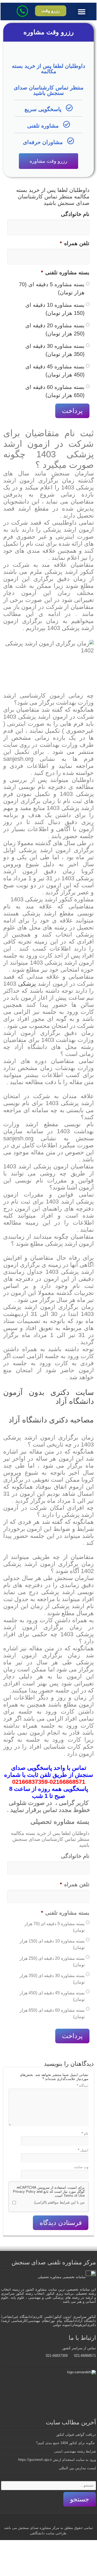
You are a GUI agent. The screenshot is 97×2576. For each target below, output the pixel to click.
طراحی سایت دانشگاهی (48, 2533)
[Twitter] (60, 2521)
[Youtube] (45, 2521)
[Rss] (70, 2521)
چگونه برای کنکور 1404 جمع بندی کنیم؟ (66, 2443)
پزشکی (27, 984)
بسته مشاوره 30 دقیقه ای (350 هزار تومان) (55, 350)
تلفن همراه (75, 243)
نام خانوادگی (75, 214)
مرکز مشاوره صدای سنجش (39, 2528)
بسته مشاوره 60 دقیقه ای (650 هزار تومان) (55, 391)
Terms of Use (74, 2196)
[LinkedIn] (50, 2521)
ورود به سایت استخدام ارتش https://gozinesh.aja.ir (57, 2460)
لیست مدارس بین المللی (77, 2468)
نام (85, 2133)
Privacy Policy (24, 2192)
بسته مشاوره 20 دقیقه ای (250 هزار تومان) (55, 329)
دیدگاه (83, 2086)
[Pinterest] (55, 2521)
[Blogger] (40, 2521)
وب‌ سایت (81, 2167)
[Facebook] (65, 2521)
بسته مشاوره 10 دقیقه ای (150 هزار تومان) (55, 309)
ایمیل (83, 2150)
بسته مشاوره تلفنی (65, 272)
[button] (82, 11)
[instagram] (35, 2521)
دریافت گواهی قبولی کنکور (76, 2435)
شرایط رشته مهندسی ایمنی (75, 2451)
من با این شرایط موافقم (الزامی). (59, 2202)
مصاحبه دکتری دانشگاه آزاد (51, 1420)
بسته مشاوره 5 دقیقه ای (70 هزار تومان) (52, 288)
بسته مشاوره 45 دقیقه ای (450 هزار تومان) (55, 371)
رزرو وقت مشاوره (48, 161)
